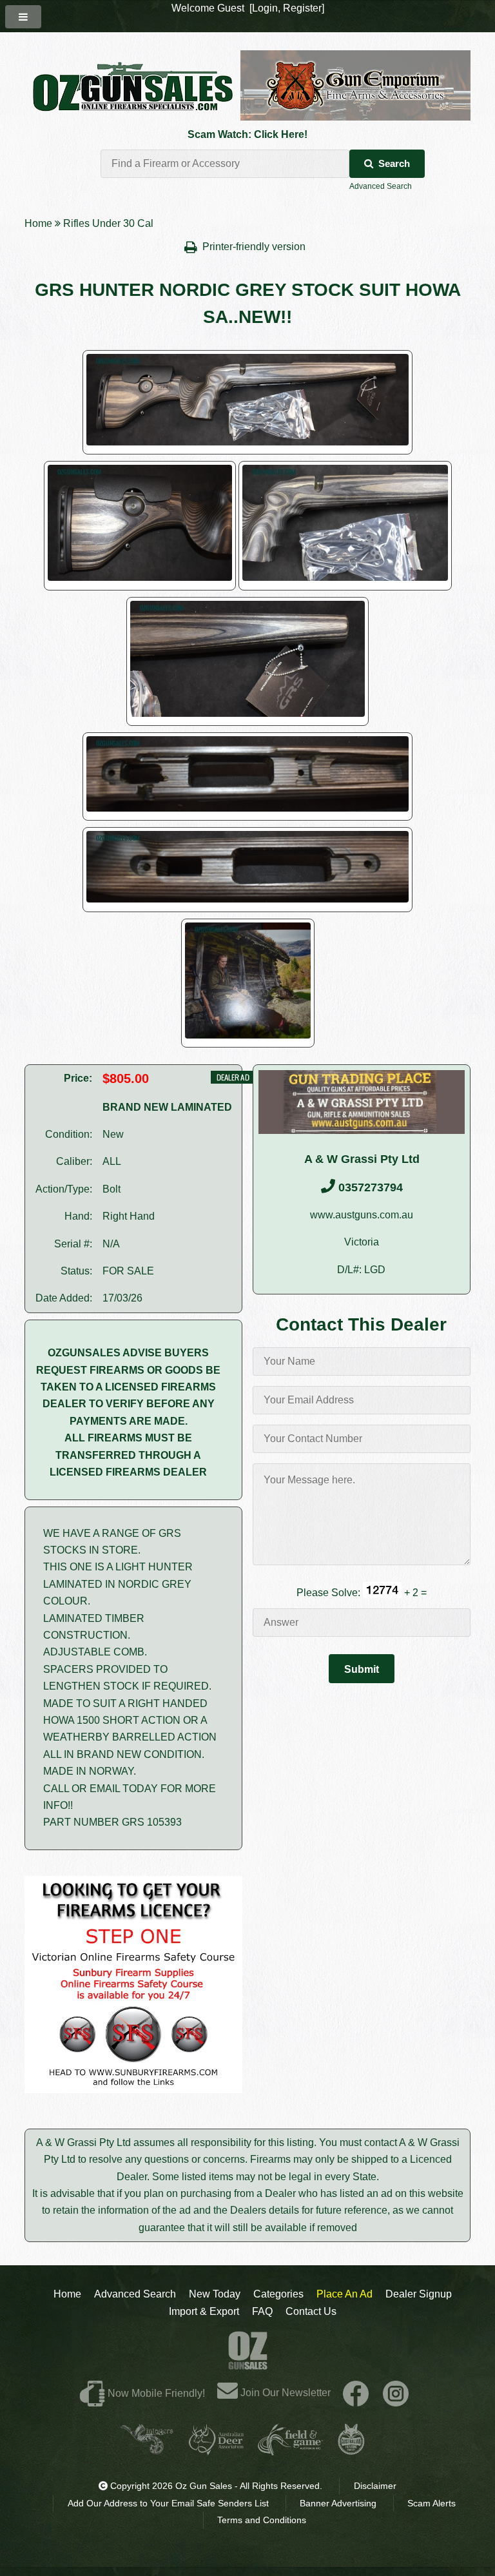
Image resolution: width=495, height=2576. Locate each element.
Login (265, 8)
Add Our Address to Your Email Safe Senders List (168, 2503)
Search (394, 163)
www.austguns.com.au (362, 1215)
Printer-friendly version (255, 247)
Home (38, 223)
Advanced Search (381, 186)
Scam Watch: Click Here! (247, 134)
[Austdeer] (216, 2450)
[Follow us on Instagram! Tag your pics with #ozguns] (396, 2393)
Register (302, 8)
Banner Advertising (338, 2503)
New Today (215, 2294)
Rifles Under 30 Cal (108, 223)
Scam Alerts (432, 2503)
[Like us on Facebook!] (356, 2393)
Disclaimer (375, 2486)
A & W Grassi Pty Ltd (362, 1159)
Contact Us (311, 2311)
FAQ (262, 2311)
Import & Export (204, 2311)
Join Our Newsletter (284, 2393)
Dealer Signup (419, 2294)
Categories (278, 2294)
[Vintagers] (147, 2450)
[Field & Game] (290, 2450)
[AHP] (351, 2450)
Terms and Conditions (262, 2520)
